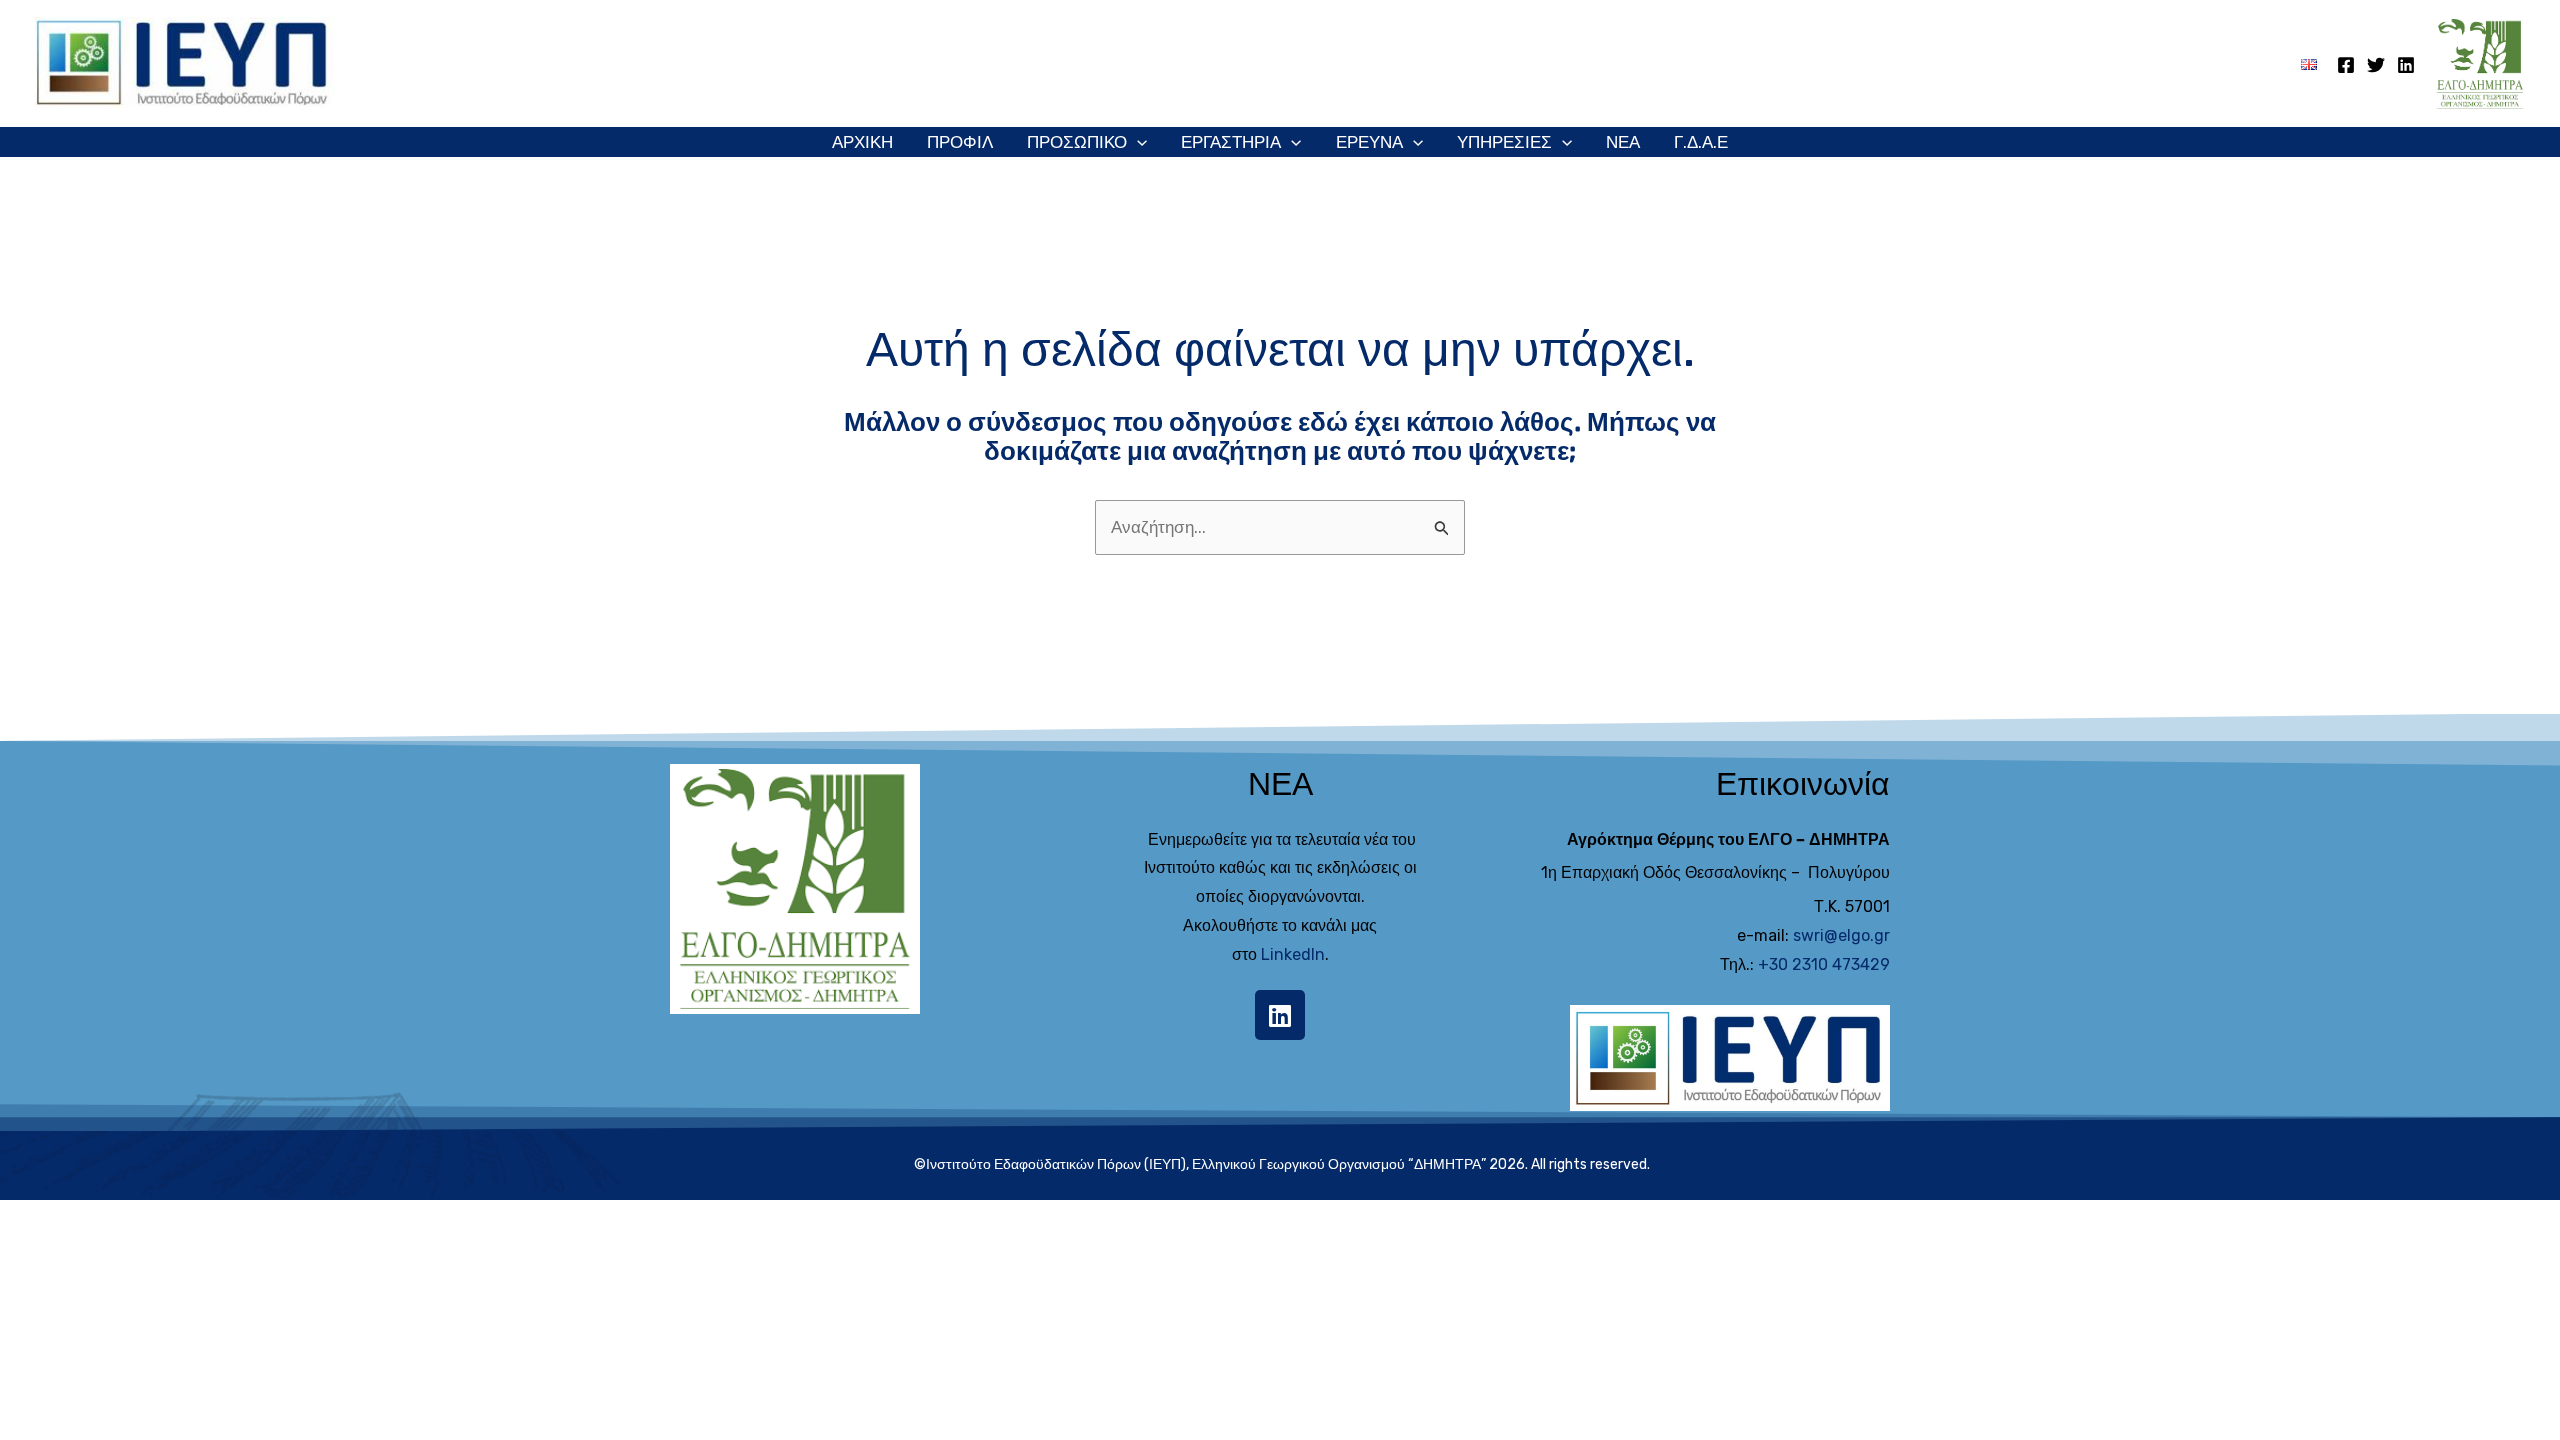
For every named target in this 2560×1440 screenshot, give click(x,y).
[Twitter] (2376, 65)
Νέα (1623, 142)
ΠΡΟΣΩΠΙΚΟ (1077, 142)
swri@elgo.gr (1841, 935)
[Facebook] (2346, 65)
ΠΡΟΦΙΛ (960, 142)
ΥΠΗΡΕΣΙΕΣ (1504, 142)
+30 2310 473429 (1824, 964)
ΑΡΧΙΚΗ (862, 142)
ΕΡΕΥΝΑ (1369, 142)
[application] (1137, 142)
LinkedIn (1293, 954)
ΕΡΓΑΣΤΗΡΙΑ (1231, 142)
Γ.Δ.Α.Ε (1701, 142)
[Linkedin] (2406, 65)
